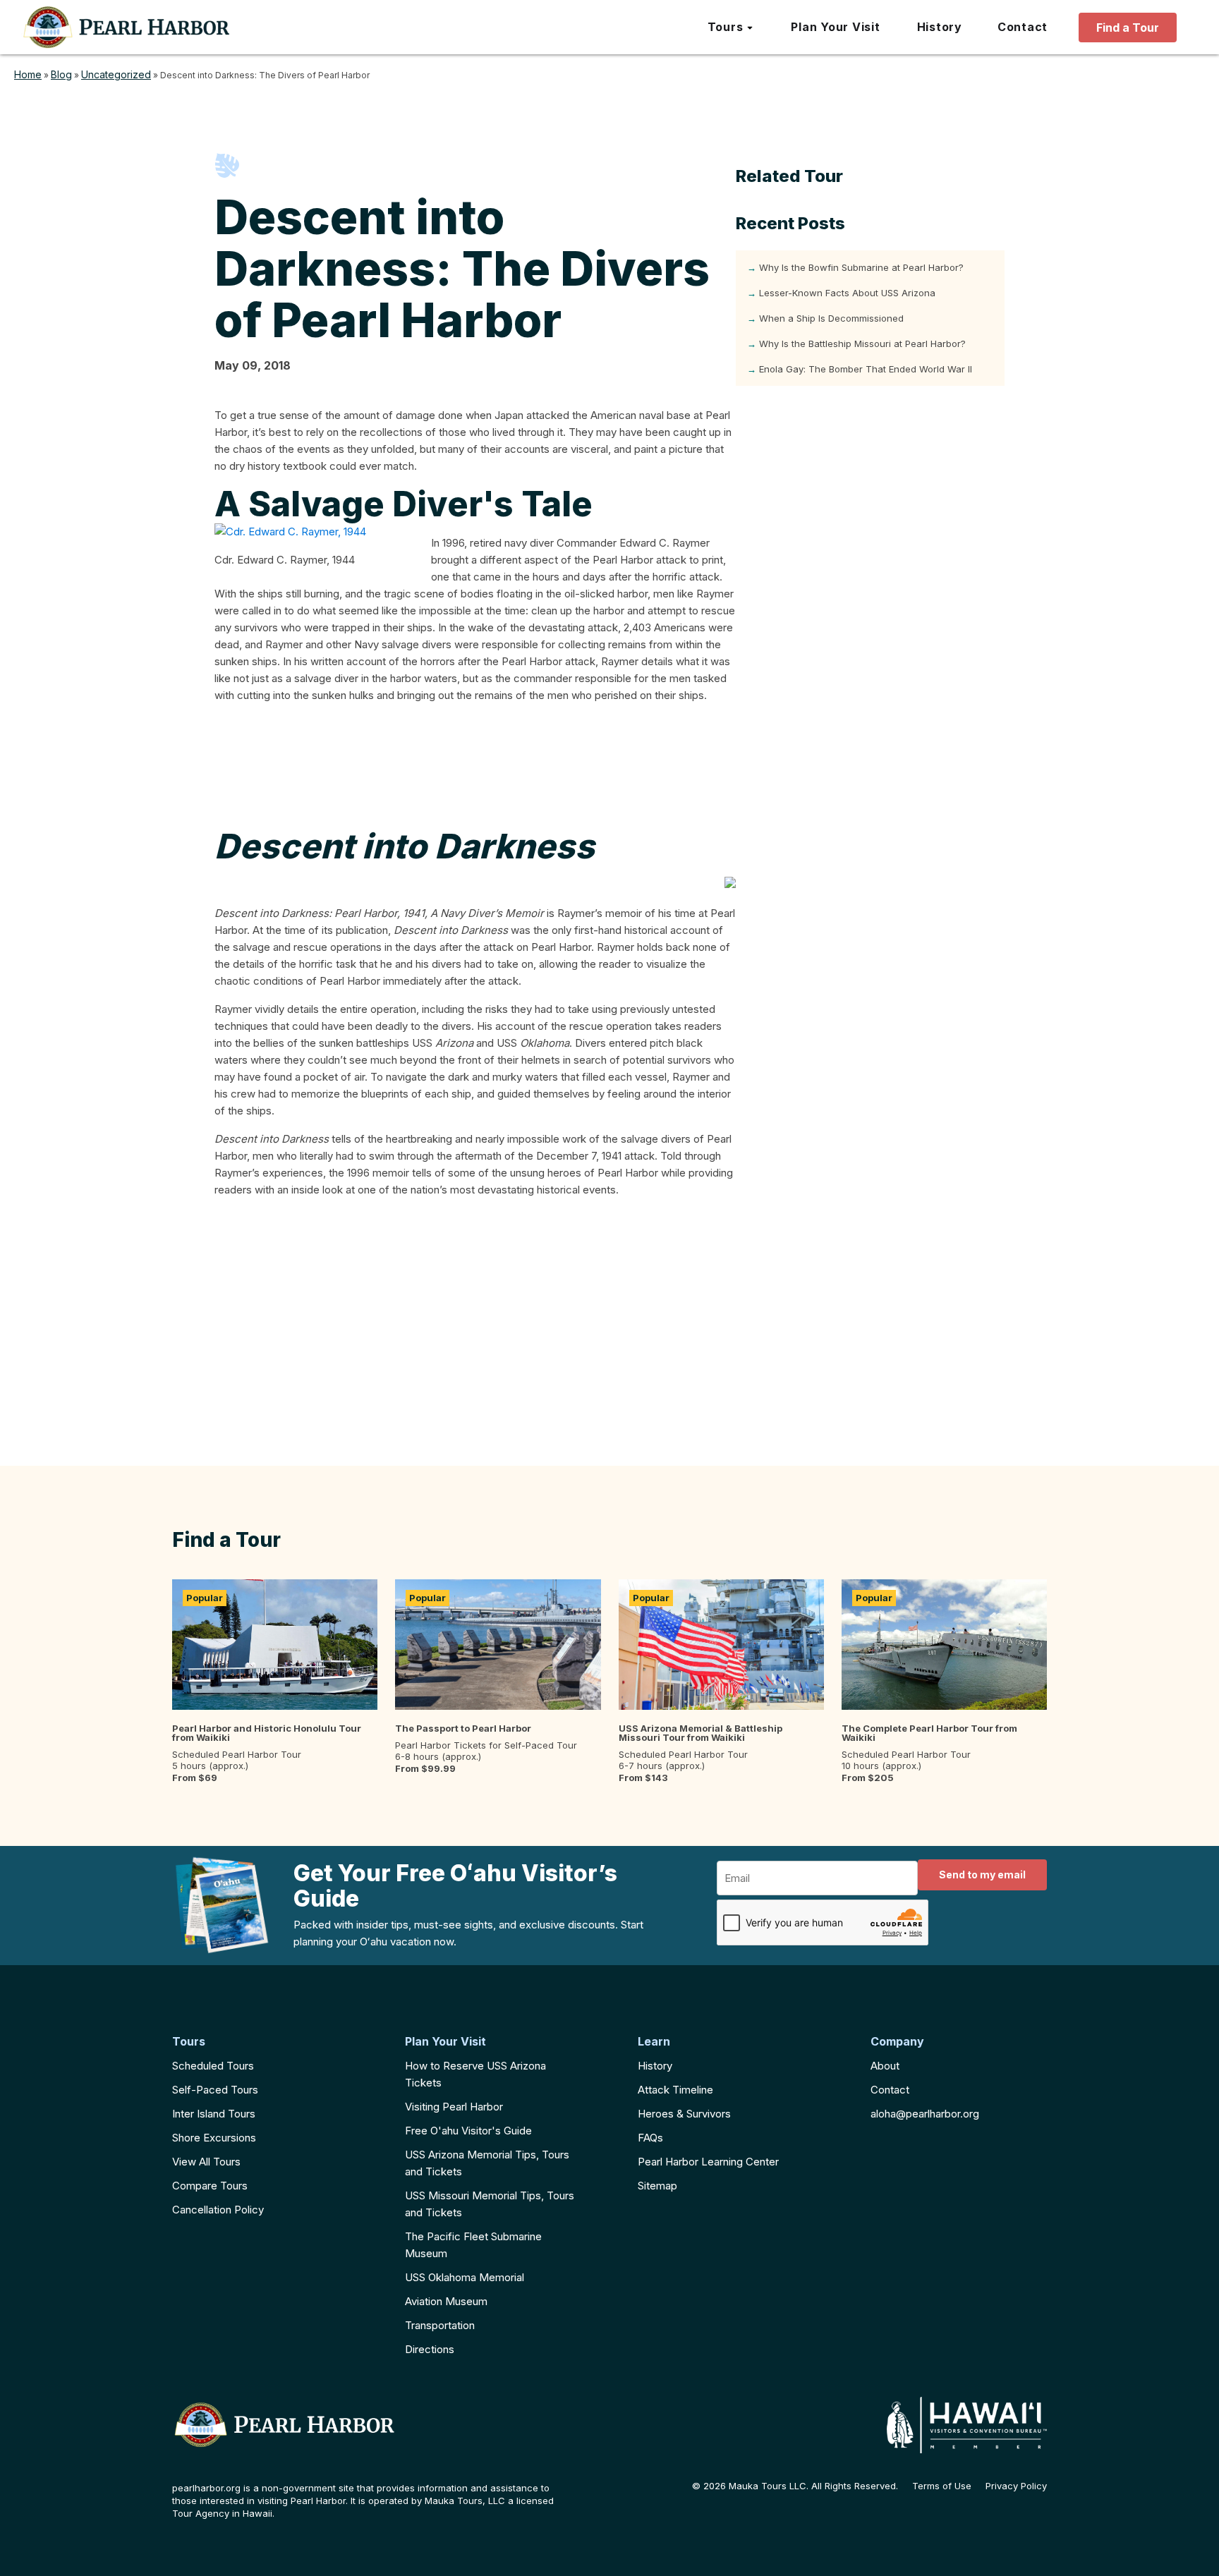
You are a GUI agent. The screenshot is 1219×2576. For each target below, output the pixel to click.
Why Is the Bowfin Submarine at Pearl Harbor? (861, 267)
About (885, 2066)
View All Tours (206, 2162)
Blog (61, 74)
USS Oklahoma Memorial (465, 2277)
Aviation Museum (446, 2301)
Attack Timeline (675, 2090)
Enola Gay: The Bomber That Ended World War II (866, 369)
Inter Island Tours (214, 2114)
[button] (731, 28)
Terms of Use (942, 2486)
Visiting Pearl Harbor (454, 2107)
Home (28, 74)
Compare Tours (210, 2186)
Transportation (440, 2325)
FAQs (650, 2138)
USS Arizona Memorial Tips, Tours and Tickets (487, 2163)
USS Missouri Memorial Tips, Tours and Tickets (490, 2204)
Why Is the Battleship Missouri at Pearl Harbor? (862, 344)
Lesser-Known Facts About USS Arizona (847, 293)
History (655, 2066)
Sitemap (657, 2186)
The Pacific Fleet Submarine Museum (473, 2245)
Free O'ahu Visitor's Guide (468, 2131)
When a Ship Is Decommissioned (831, 318)
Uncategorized (116, 74)
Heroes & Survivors (684, 2114)
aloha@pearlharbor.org (925, 2114)
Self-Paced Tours (215, 2090)
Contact (890, 2090)
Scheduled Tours (213, 2066)
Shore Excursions (214, 2138)
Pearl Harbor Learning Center (708, 2162)
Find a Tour (1128, 28)
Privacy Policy (1016, 2486)
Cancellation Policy (218, 2210)
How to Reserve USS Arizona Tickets (475, 2074)
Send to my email (982, 1875)
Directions (430, 2349)
